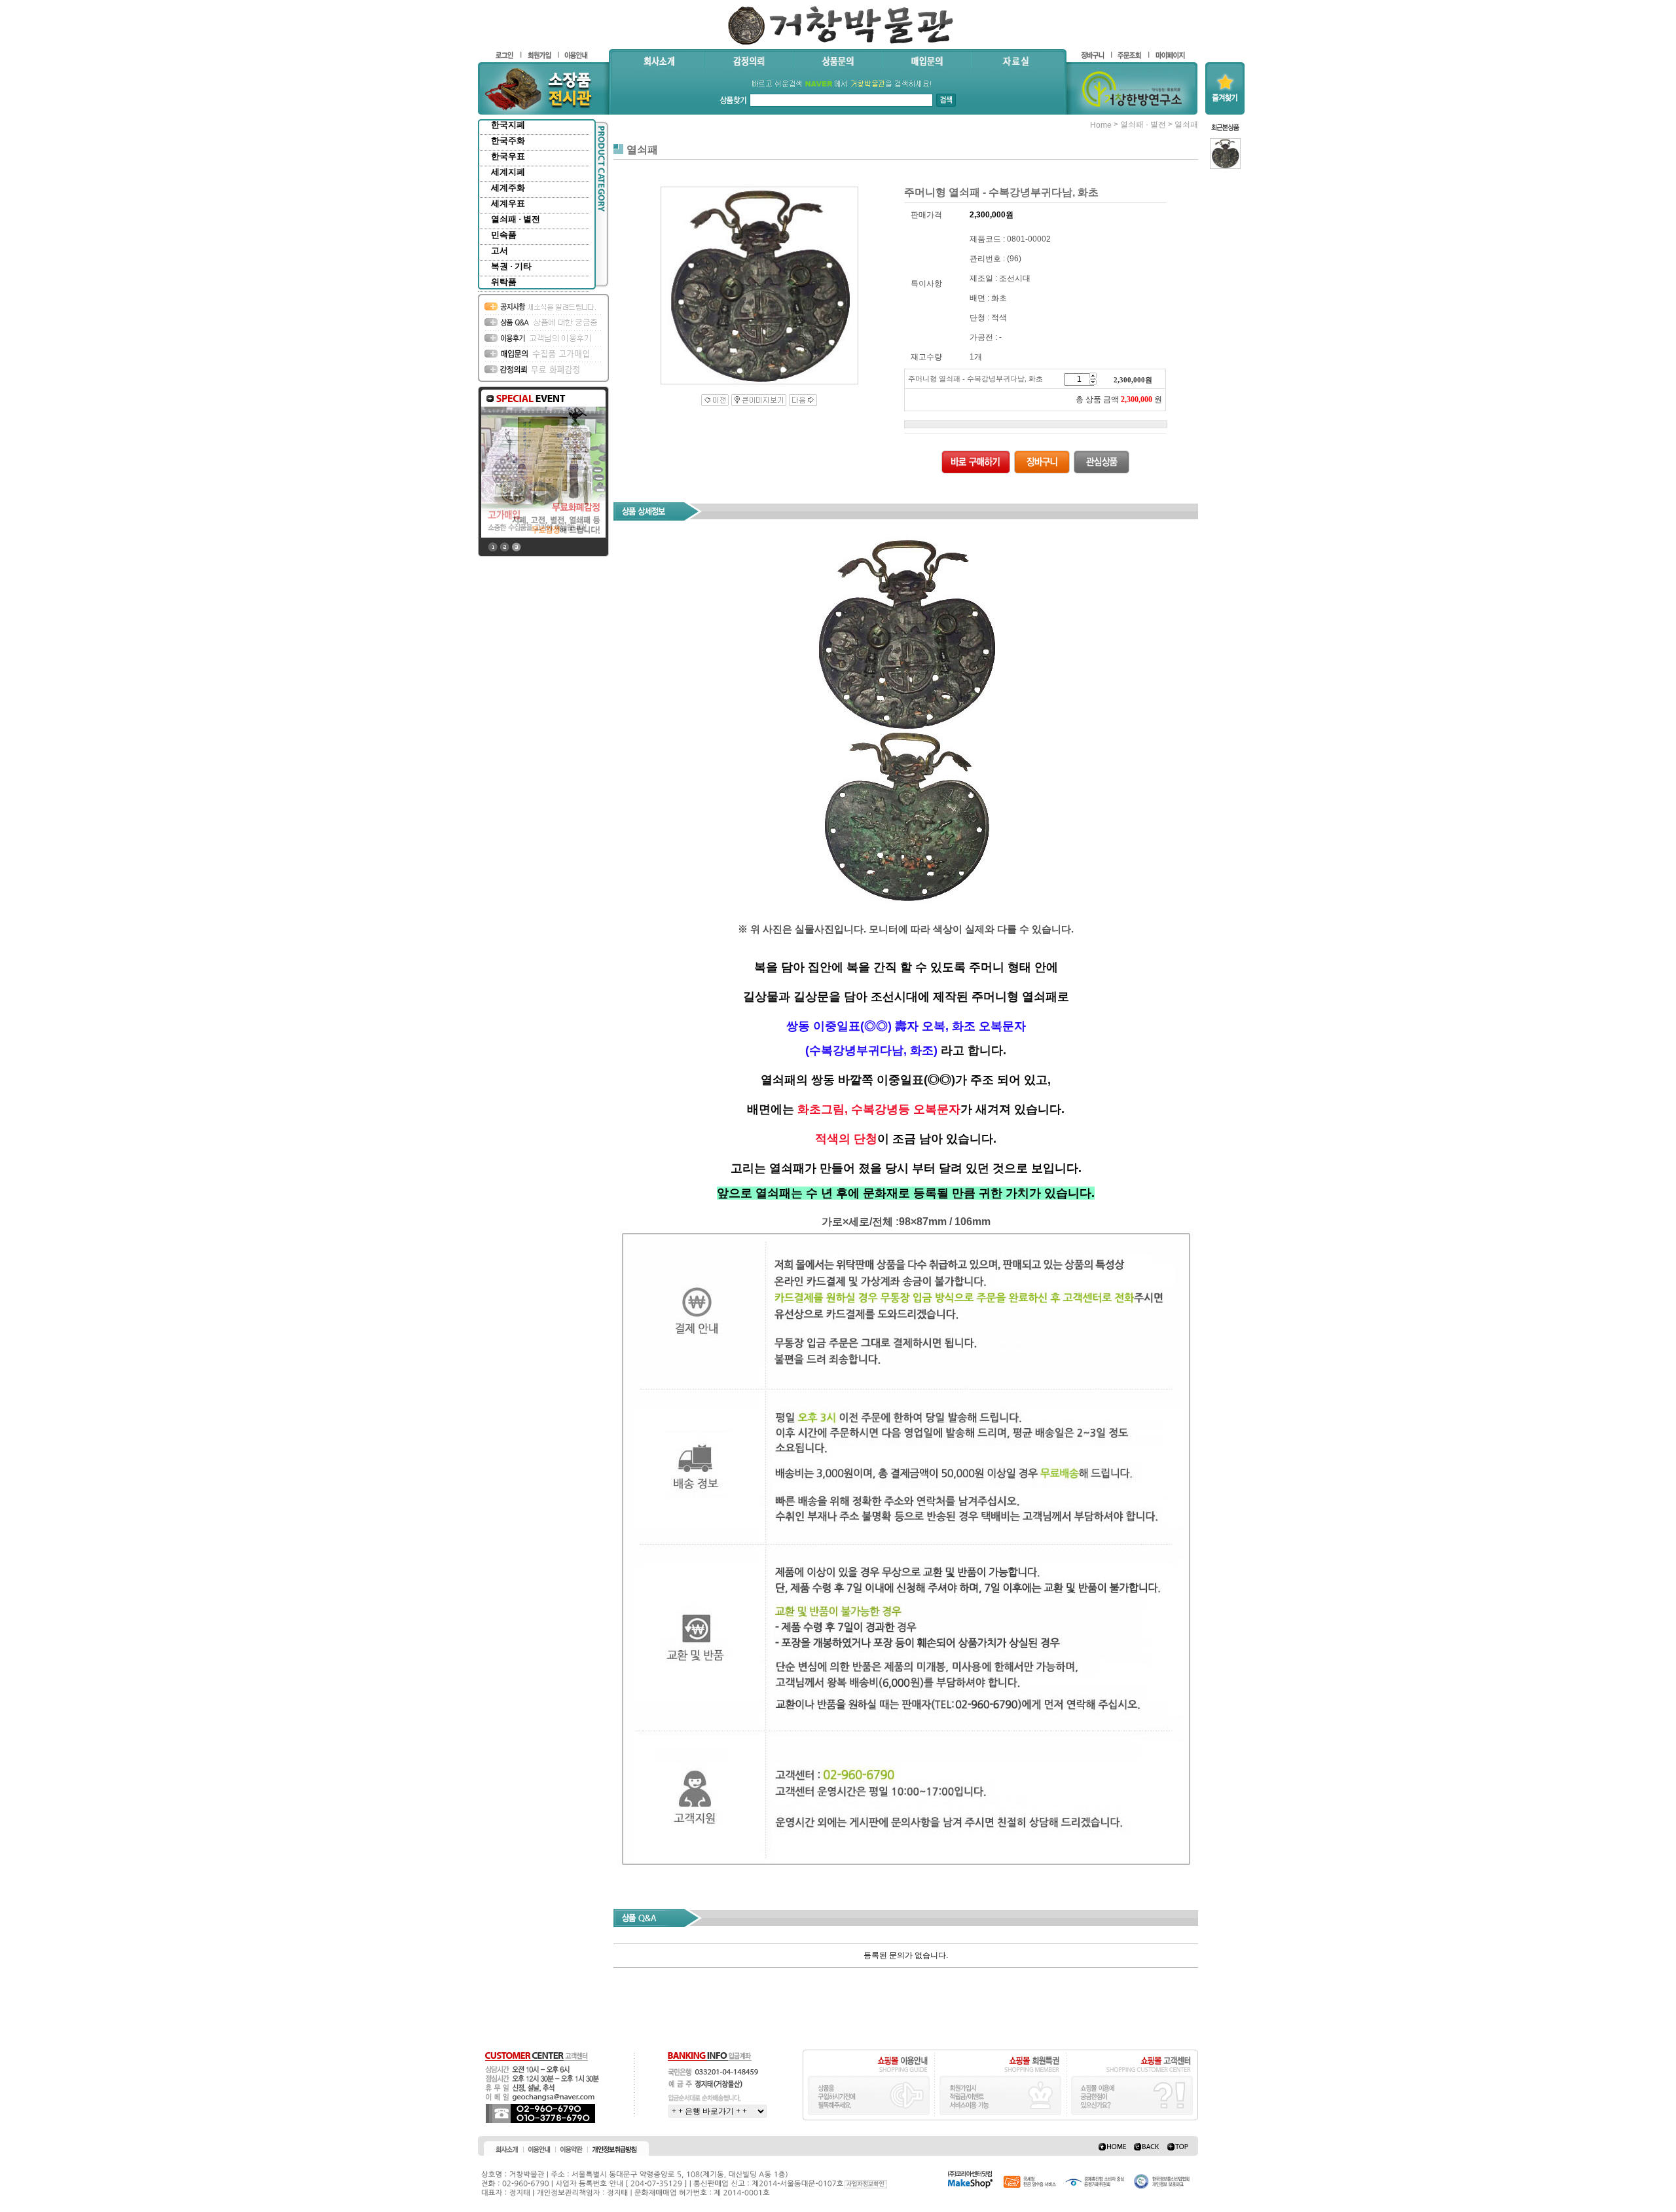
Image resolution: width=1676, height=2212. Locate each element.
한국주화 (508, 140)
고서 (500, 250)
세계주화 (508, 188)
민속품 (504, 235)
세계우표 (508, 203)
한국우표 (508, 156)
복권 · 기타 (511, 266)
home (1101, 125)
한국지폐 (508, 125)
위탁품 (504, 282)
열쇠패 (1186, 124)
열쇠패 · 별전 (516, 219)
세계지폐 (508, 172)
